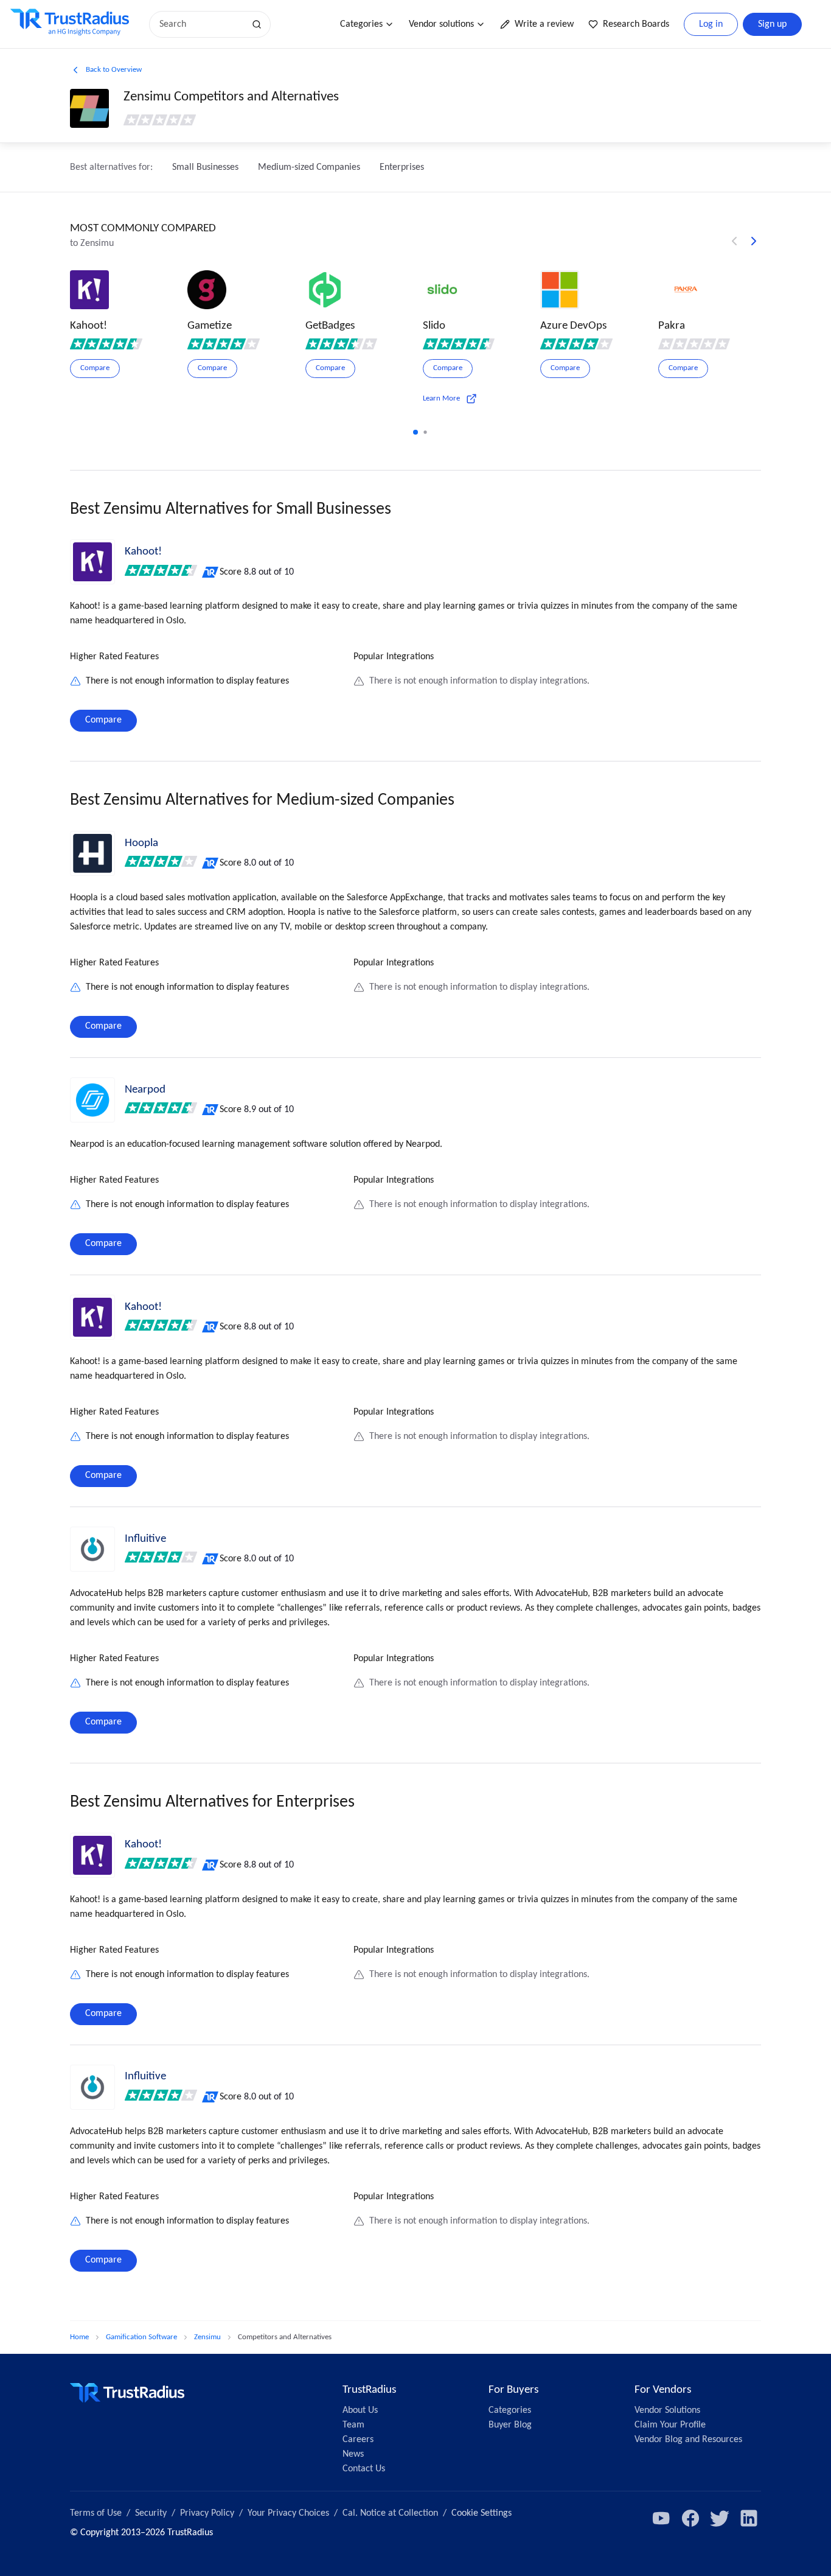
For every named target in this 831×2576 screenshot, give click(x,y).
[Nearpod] (92, 1100)
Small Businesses (205, 167)
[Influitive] (92, 1549)
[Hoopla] (92, 853)
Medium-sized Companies (309, 167)
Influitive (145, 1539)
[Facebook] (690, 2518)
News (353, 2454)
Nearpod (145, 1090)
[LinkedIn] (749, 2518)
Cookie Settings (482, 2513)
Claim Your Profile (670, 2425)
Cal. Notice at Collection (390, 2513)
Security (151, 2513)
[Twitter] (720, 2518)
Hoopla (141, 843)
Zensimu (207, 2337)
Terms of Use (96, 2513)
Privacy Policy (207, 2513)
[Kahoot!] (92, 562)
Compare (103, 720)
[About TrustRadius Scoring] (211, 572)
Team (353, 2425)
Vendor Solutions (667, 2410)
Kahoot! (143, 552)
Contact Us (364, 2469)
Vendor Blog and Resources (688, 2440)
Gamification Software (141, 2337)
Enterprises (402, 167)
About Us (360, 2410)
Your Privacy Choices (288, 2513)
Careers (358, 2440)
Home (79, 2337)
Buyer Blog (510, 2425)
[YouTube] (661, 2518)
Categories (361, 24)
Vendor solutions (441, 24)
